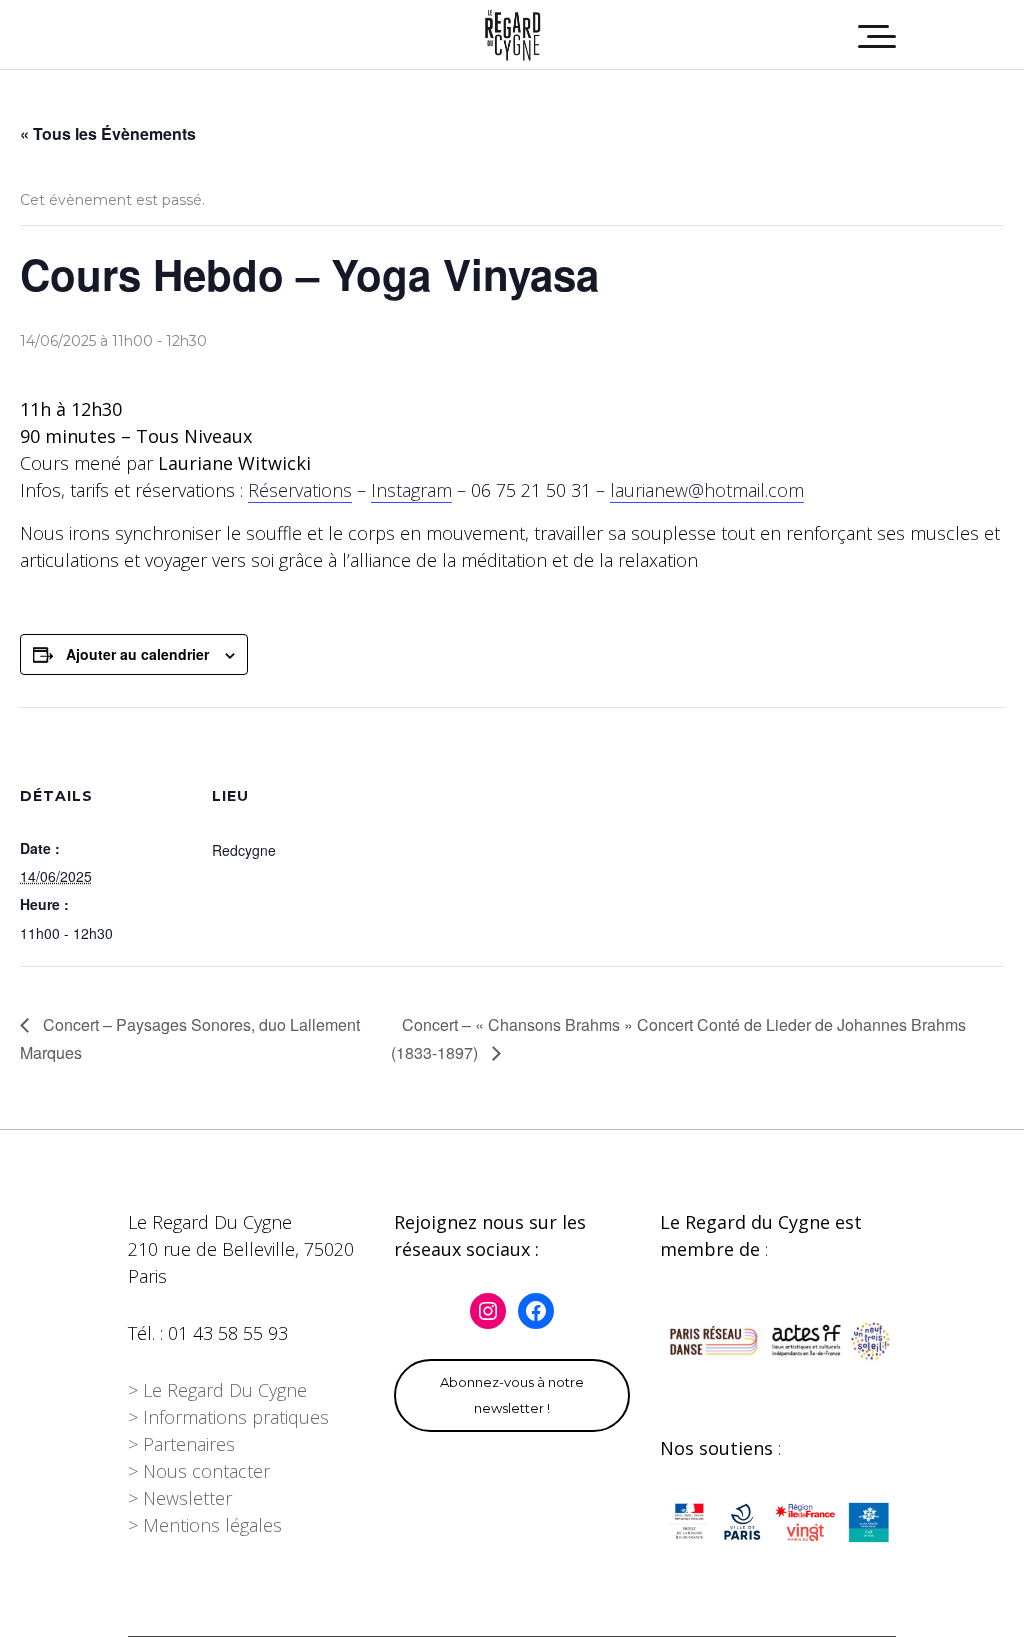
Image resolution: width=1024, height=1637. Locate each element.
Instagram (411, 490)
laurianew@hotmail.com (707, 490)
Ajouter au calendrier (137, 654)
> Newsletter (180, 1498)
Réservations (300, 490)
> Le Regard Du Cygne (217, 1390)
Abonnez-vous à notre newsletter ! (512, 1395)
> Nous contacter (199, 1471)
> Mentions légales (205, 1525)
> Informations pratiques (228, 1417)
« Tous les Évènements (108, 133)
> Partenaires (181, 1444)
